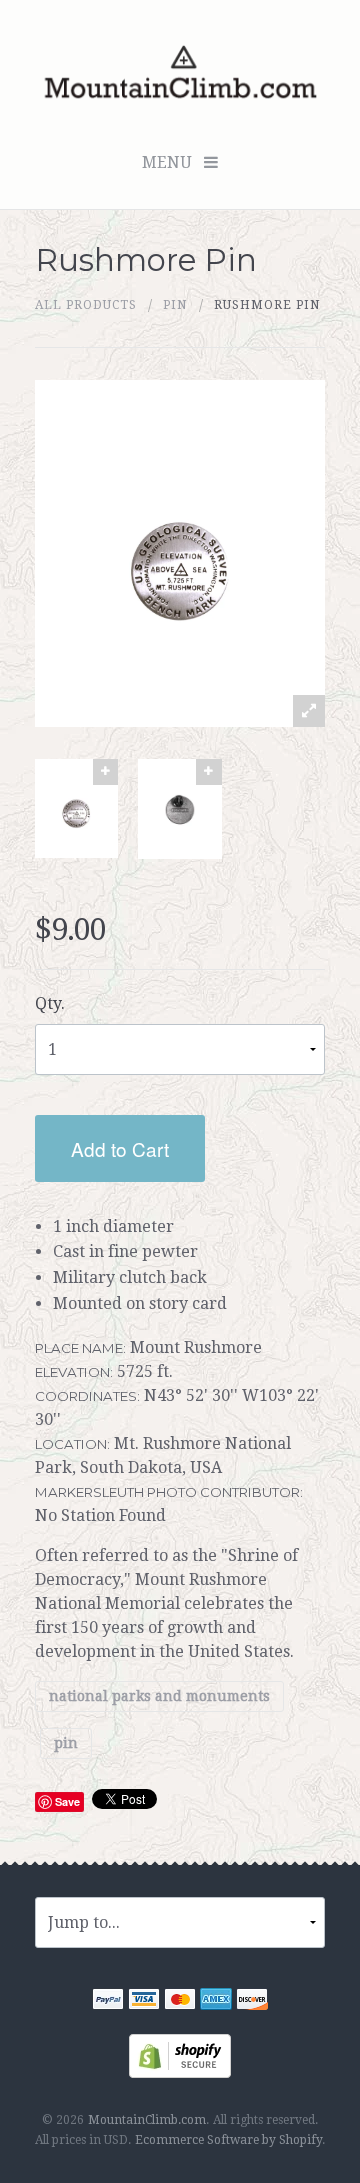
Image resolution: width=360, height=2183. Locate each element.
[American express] (216, 2001)
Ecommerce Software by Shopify (228, 2140)
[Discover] (252, 2001)
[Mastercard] (180, 2001)
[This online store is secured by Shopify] (180, 2054)
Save (67, 1801)
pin (175, 305)
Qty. (50, 1003)
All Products (86, 305)
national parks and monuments (159, 1696)
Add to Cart (120, 1148)
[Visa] (144, 2001)
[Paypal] (108, 2001)
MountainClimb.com (147, 2120)
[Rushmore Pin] (76, 808)
